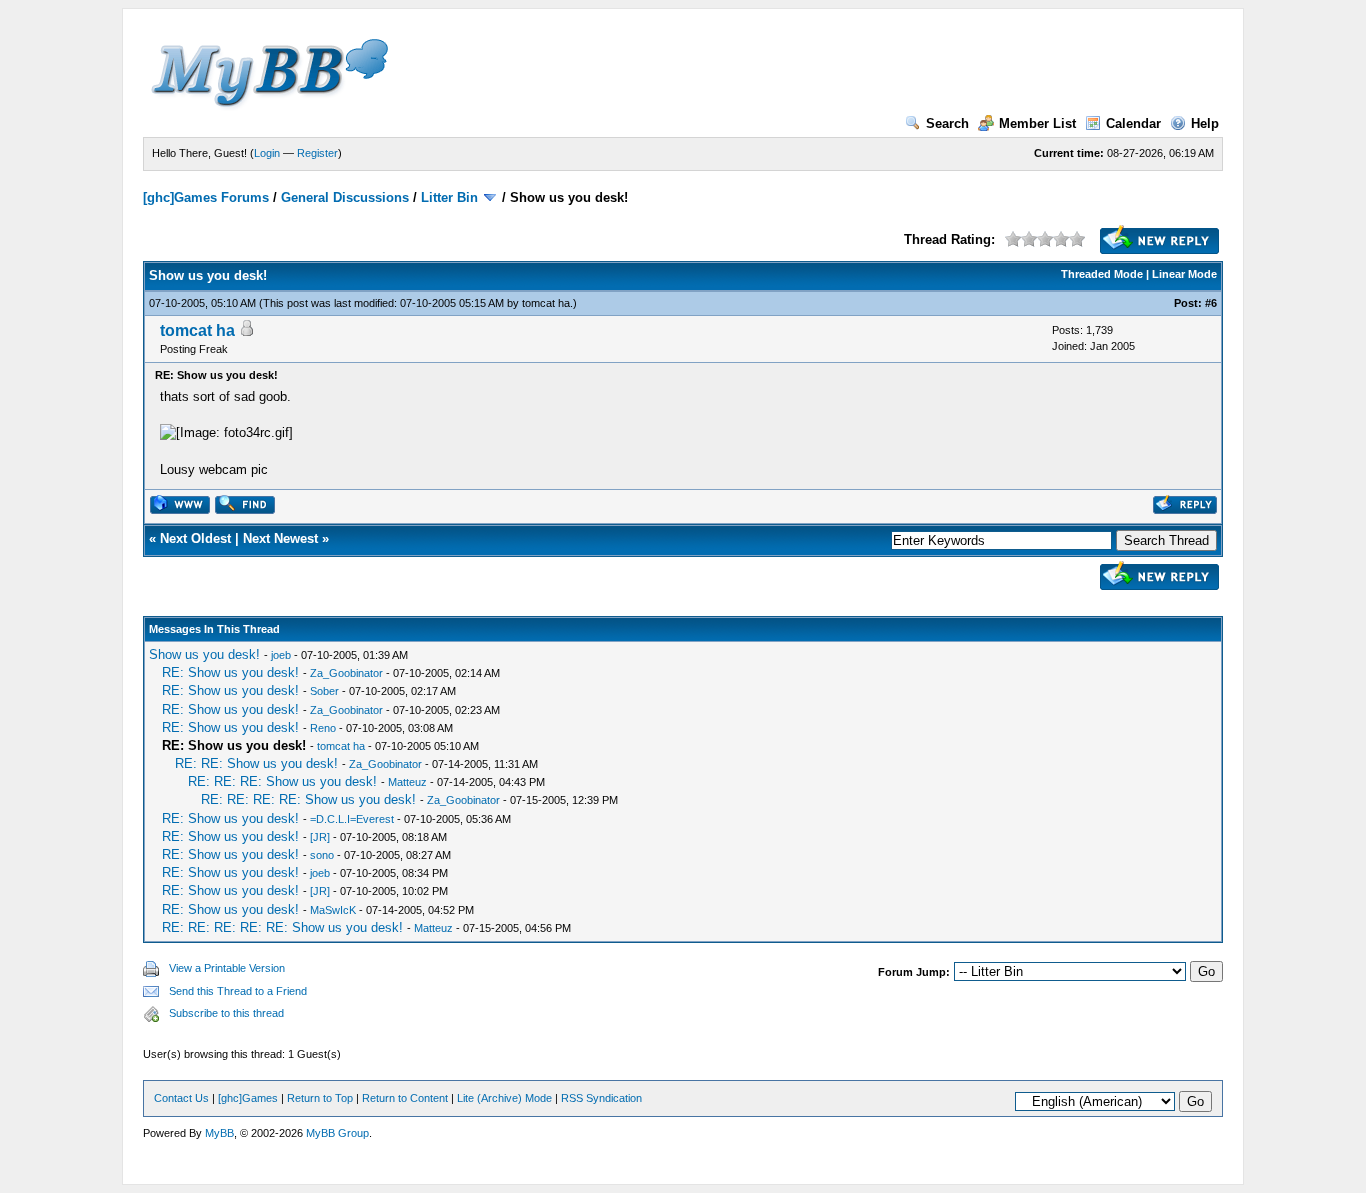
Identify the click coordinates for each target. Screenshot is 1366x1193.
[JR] (320, 837)
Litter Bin (449, 197)
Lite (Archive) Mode (504, 1098)
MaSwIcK (333, 910)
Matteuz (407, 782)
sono (322, 855)
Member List (1037, 123)
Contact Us (181, 1098)
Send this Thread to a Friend (238, 991)
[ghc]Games (248, 1098)
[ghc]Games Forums (206, 197)
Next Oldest (195, 538)
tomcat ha (546, 303)
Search (947, 123)
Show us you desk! (204, 654)
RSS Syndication (601, 1098)
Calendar (1133, 123)
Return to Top (320, 1098)
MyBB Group (337, 1133)
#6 (1211, 303)
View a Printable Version (227, 968)
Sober (324, 691)
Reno (323, 728)
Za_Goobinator (346, 673)
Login (267, 153)
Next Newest (280, 538)
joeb (281, 655)
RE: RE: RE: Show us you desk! (282, 781)
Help (1205, 123)
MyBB (219, 1133)
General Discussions (345, 197)
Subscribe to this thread (226, 1013)
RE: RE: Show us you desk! (256, 763)
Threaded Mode (1102, 274)
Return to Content (405, 1098)
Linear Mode (1184, 274)
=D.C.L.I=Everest (352, 819)
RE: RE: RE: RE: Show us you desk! (308, 799)
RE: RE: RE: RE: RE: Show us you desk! (282, 927)
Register (317, 153)
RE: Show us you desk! (230, 672)
